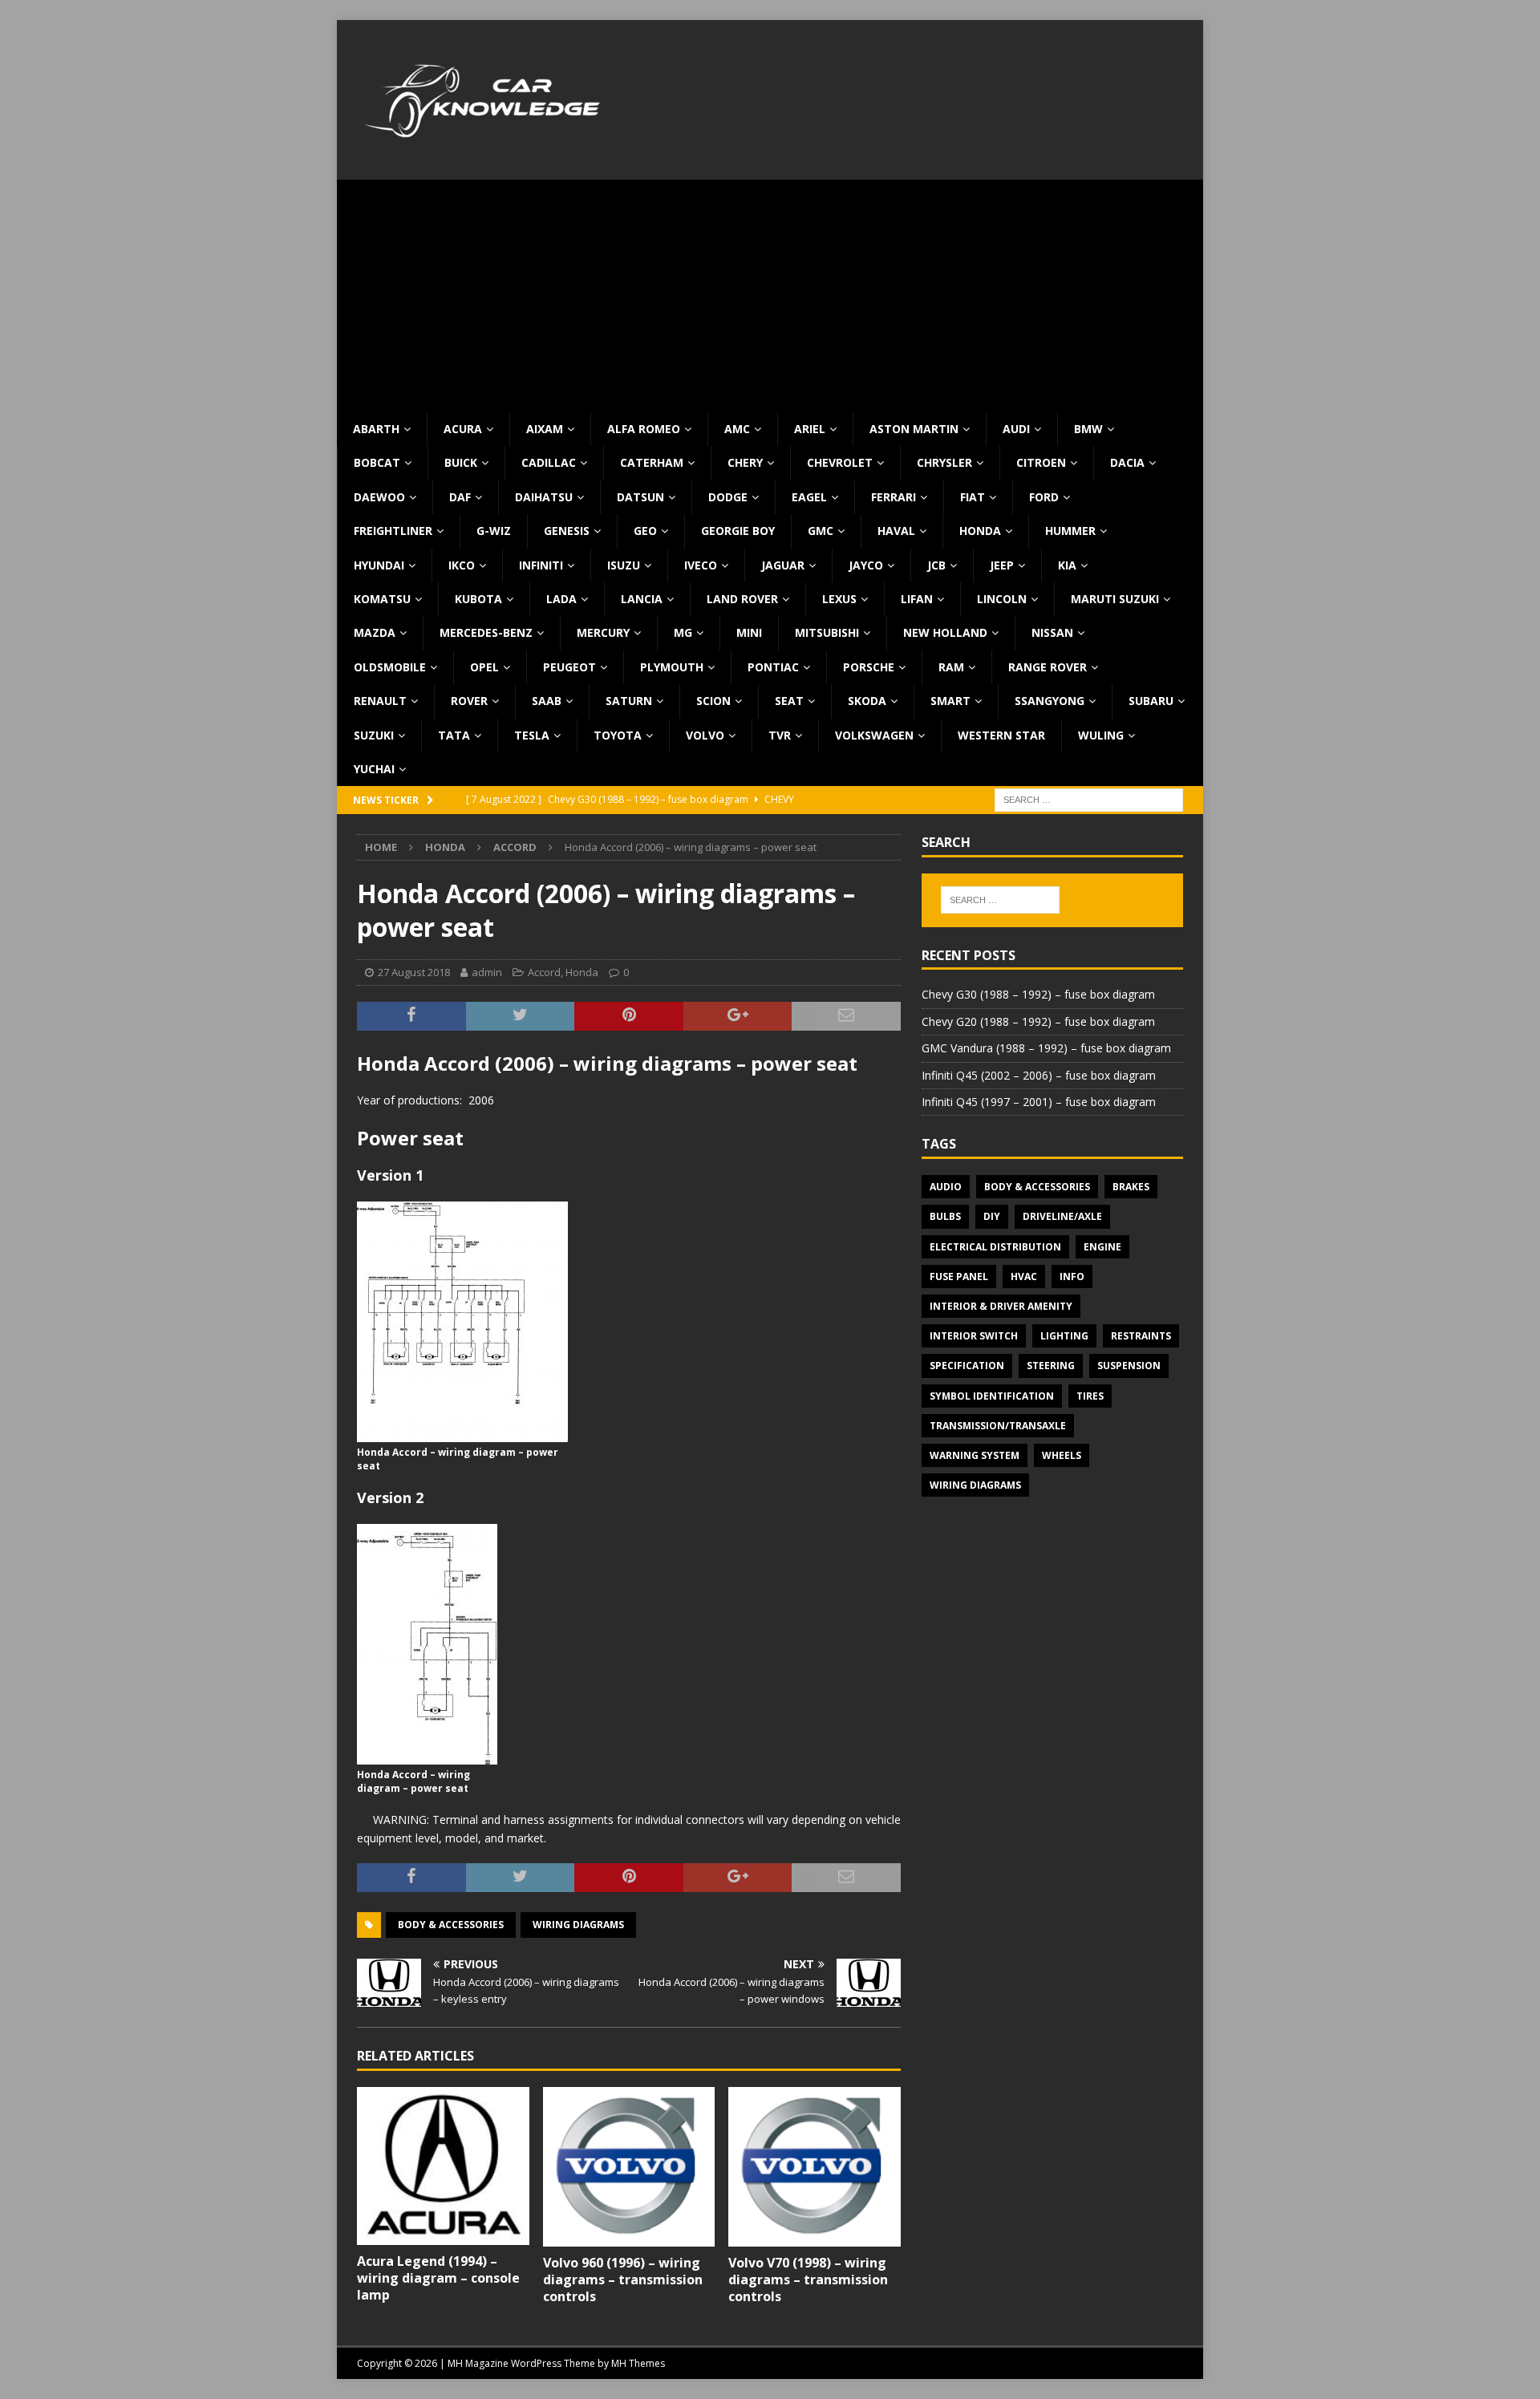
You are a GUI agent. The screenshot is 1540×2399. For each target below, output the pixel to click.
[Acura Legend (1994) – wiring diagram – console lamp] (443, 2166)
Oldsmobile (390, 667)
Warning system (975, 1455)
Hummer (1070, 531)
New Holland (945, 632)
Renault (380, 701)
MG (683, 632)
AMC (737, 429)
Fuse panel (959, 1276)
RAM (951, 667)
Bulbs (945, 1216)
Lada (561, 599)
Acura (463, 429)
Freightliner (393, 531)
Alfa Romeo (644, 429)
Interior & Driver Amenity (1001, 1306)
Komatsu (382, 599)
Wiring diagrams (578, 1925)
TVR (780, 735)
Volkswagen (874, 735)
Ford (1044, 497)
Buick (461, 462)
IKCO (462, 565)
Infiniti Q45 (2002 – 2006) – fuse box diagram (1039, 1075)
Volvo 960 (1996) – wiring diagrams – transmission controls (623, 2279)
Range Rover (1048, 667)
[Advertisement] (770, 292)
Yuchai (374, 769)
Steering (1051, 1366)
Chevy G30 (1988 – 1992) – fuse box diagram (1038, 994)
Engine (1102, 1247)
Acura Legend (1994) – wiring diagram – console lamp (438, 2278)
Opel (484, 667)
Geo (645, 531)
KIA (1067, 565)
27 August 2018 (414, 972)
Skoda (867, 701)
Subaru (1151, 701)
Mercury (603, 632)
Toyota (618, 735)
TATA (454, 735)
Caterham (652, 462)
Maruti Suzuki (1115, 599)
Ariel (810, 429)
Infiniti (541, 565)
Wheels (1062, 1455)
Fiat (973, 497)
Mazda (375, 632)
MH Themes (638, 2363)
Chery (745, 462)
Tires (1090, 1396)
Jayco (866, 565)
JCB (936, 565)
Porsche (869, 667)
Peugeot (569, 667)
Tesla (532, 735)
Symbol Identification (992, 1396)
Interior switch (974, 1336)
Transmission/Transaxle (998, 1426)
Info (1072, 1276)
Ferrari (894, 497)
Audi (1016, 429)
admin (487, 972)
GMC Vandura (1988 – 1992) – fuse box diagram (1046, 1048)
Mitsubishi (827, 632)
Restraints (1141, 1336)
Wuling (1101, 735)
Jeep (1002, 565)
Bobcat (377, 462)
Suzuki (374, 735)
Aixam (545, 429)
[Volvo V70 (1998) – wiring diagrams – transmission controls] (815, 2167)
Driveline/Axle (1062, 1216)
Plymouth (672, 667)
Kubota (478, 599)
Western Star (1001, 735)
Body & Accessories (451, 1925)
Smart (950, 701)
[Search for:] (1089, 799)
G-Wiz (494, 531)
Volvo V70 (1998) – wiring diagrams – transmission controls (808, 2279)
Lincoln (1002, 599)
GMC (821, 531)
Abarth (376, 429)
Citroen (1041, 462)
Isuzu (624, 565)
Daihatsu (544, 497)
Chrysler (944, 462)
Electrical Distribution (995, 1247)
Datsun (640, 497)
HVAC (1024, 1276)
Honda (980, 531)
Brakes (1131, 1187)
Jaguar (783, 565)
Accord (544, 972)
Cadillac (549, 462)
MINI (749, 632)
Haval (896, 531)
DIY (992, 1216)
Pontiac (773, 667)
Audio (946, 1187)
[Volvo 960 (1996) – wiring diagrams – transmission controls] (629, 2167)
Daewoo (379, 497)
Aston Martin (914, 429)
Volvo (705, 735)
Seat (789, 701)
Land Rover (742, 599)
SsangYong (1050, 701)
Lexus (839, 599)
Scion (713, 701)
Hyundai (379, 565)
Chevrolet (840, 462)
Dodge (728, 497)
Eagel (809, 497)
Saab (547, 701)
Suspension (1129, 1366)
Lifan (917, 599)
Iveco (701, 565)
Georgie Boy (738, 531)
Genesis (567, 531)
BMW (1088, 429)
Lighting (1064, 1336)
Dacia (1127, 462)
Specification (967, 1366)
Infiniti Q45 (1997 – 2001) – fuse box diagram (1039, 1102)
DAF (460, 497)
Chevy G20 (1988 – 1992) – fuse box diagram (1038, 1021)
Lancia (642, 599)
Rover (469, 701)
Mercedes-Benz (486, 632)
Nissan (1052, 632)
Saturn (629, 701)
